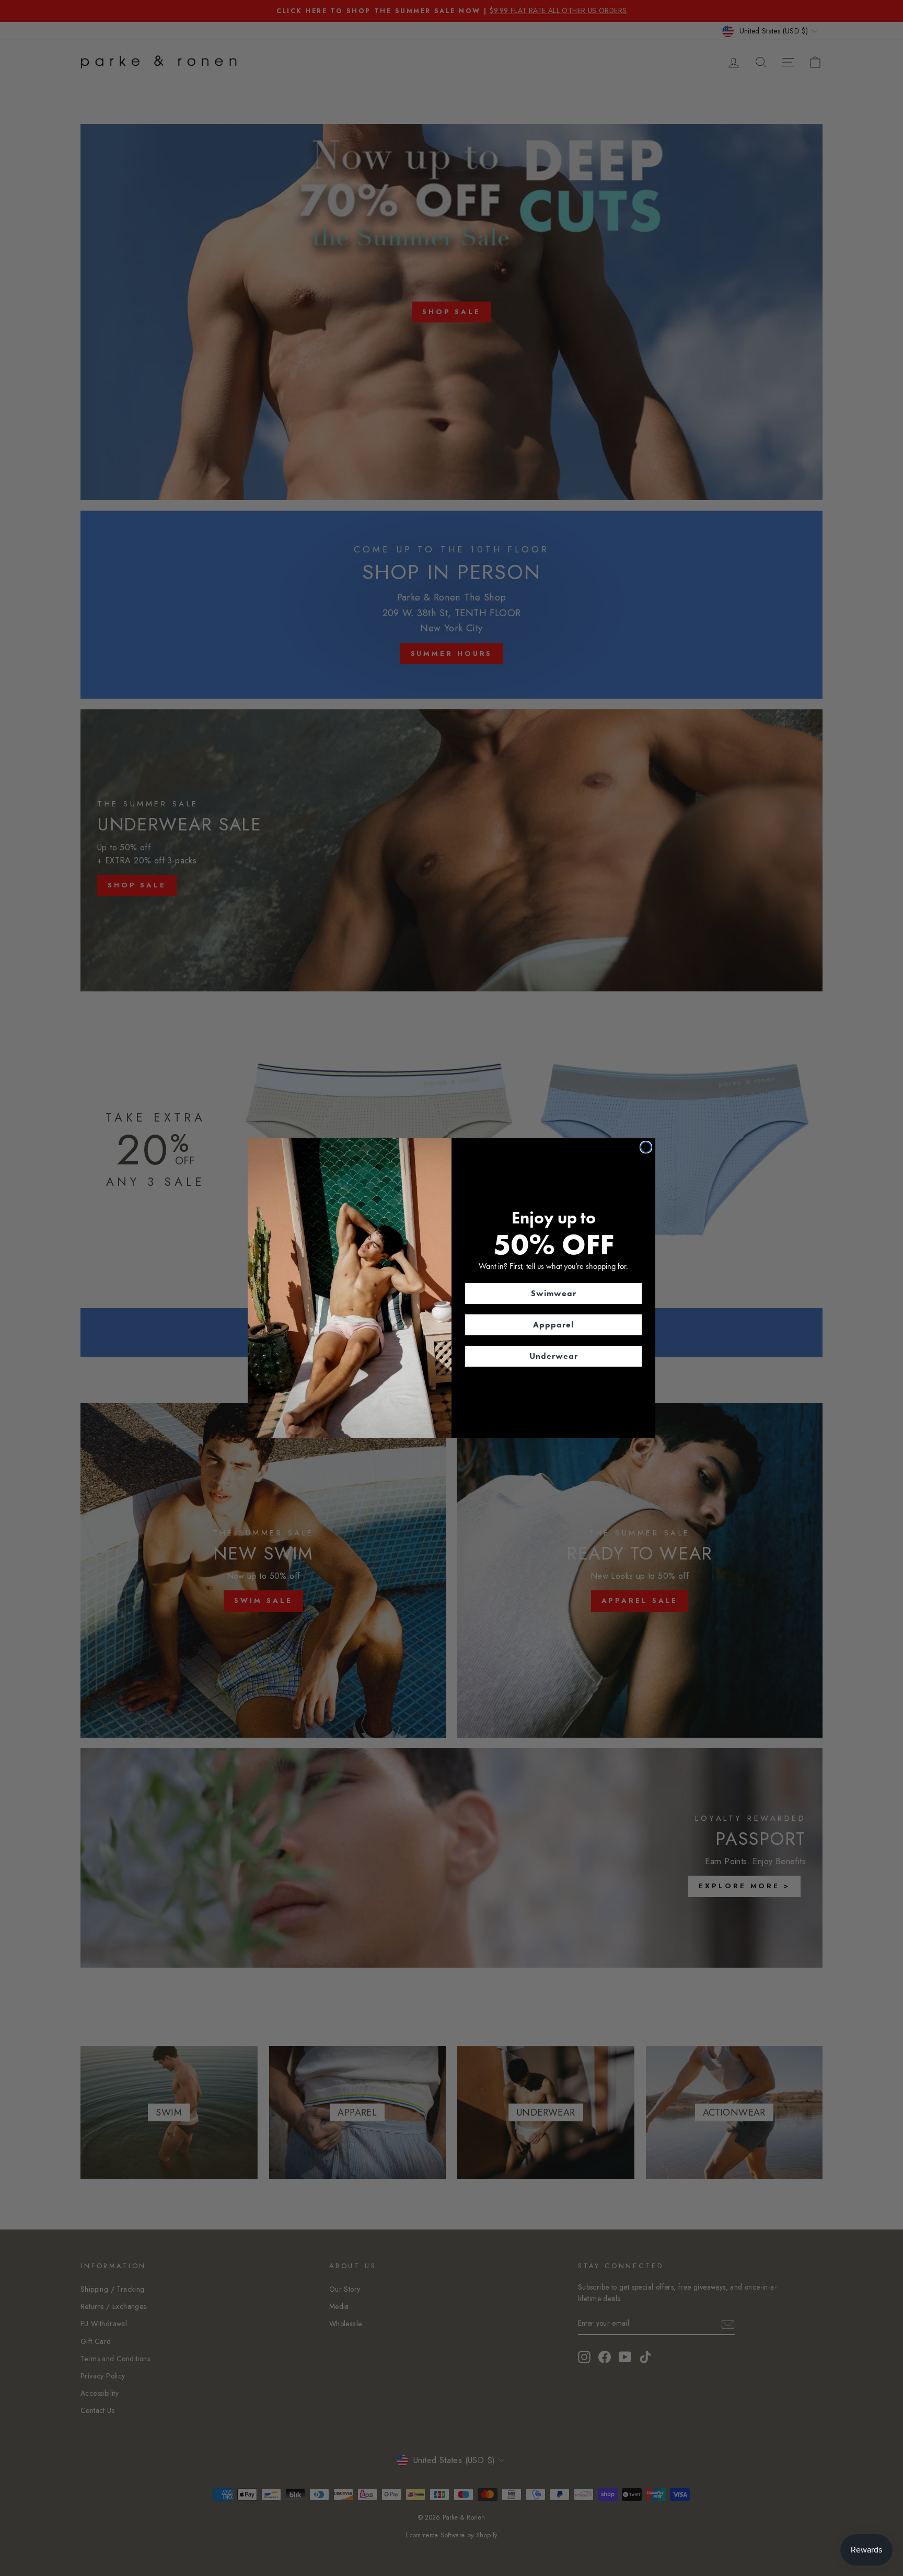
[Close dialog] (646, 1147)
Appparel (553, 1325)
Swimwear (554, 1293)
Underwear (554, 1356)
